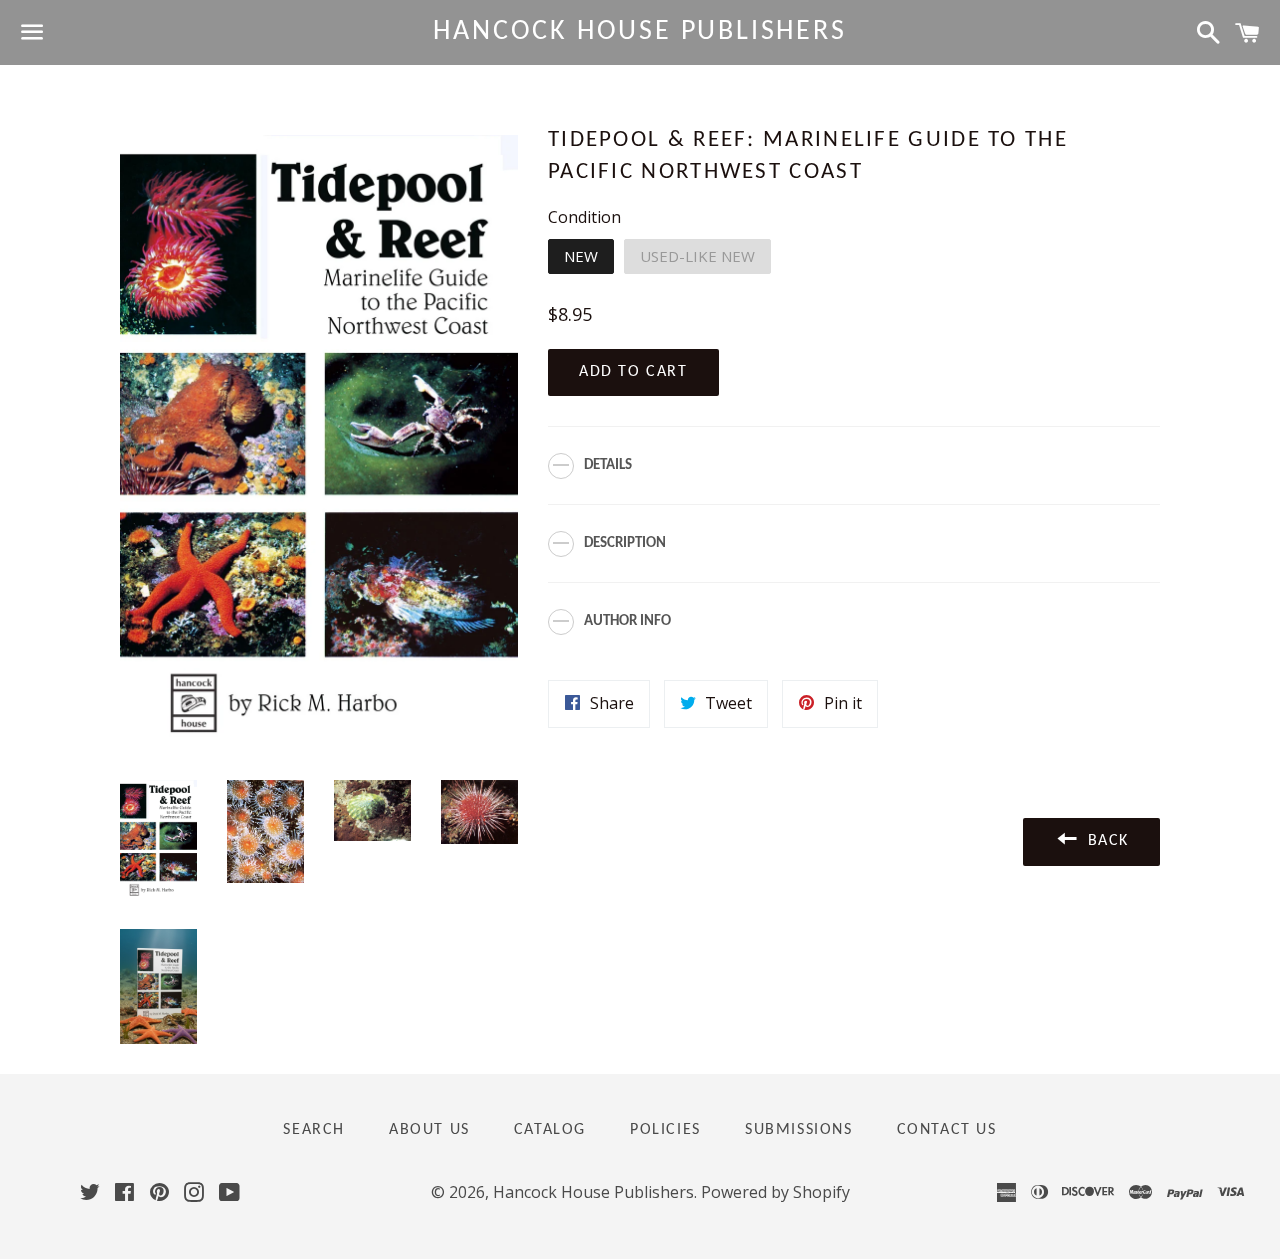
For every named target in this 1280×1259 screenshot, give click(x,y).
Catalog (550, 1130)
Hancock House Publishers (639, 32)
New (581, 256)
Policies (665, 1130)
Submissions (799, 1130)
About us (429, 1130)
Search (314, 1130)
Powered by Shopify (775, 1192)
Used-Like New (697, 256)
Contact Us (947, 1130)
